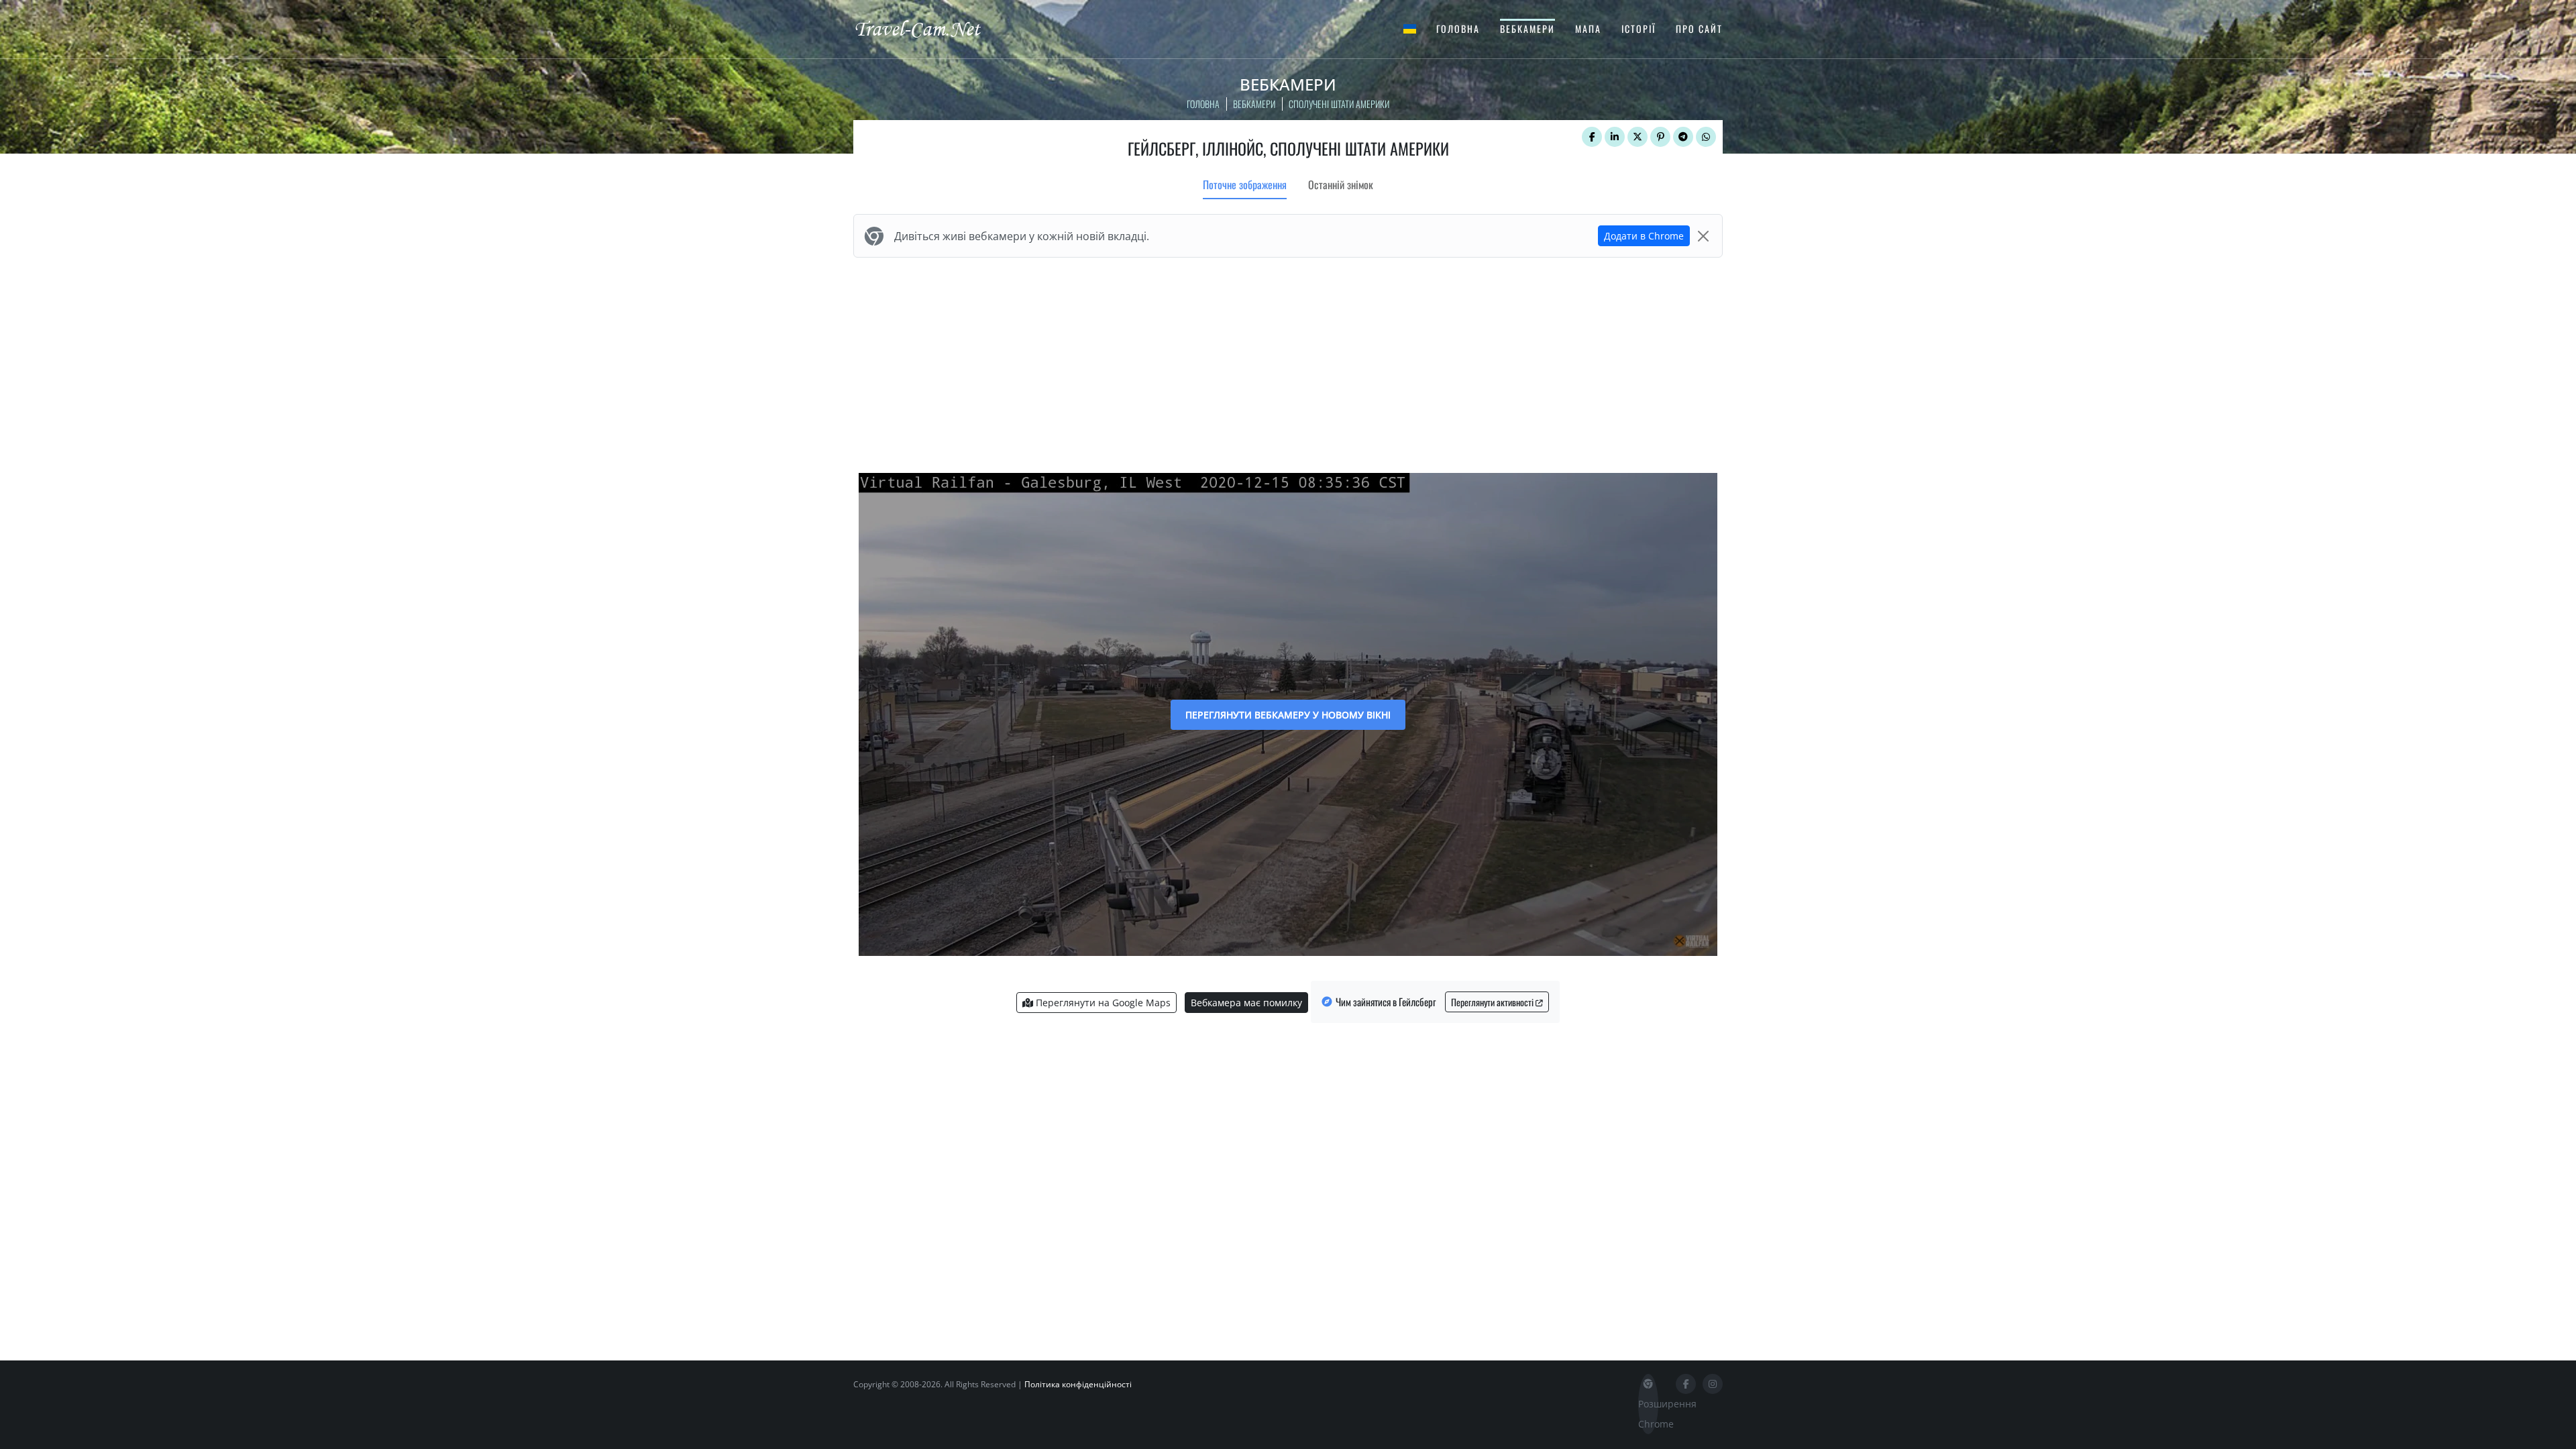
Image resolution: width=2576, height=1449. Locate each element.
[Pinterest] (1660, 137)
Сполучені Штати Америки (1339, 104)
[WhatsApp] (1706, 137)
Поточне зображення (1245, 184)
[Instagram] (1713, 1384)
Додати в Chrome (1644, 236)
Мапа (1588, 29)
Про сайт (1699, 29)
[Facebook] (1592, 137)
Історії (1639, 29)
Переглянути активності (1493, 1002)
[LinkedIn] (1615, 137)
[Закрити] (1703, 236)
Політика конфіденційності (1078, 1384)
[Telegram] (1683, 137)
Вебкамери (1527, 29)
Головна (1458, 29)
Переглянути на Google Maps (1102, 1003)
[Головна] (929, 28)
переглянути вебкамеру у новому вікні (1288, 715)
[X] (1638, 137)
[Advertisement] (1288, 362)
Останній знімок (1341, 184)
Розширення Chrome (1648, 1414)
